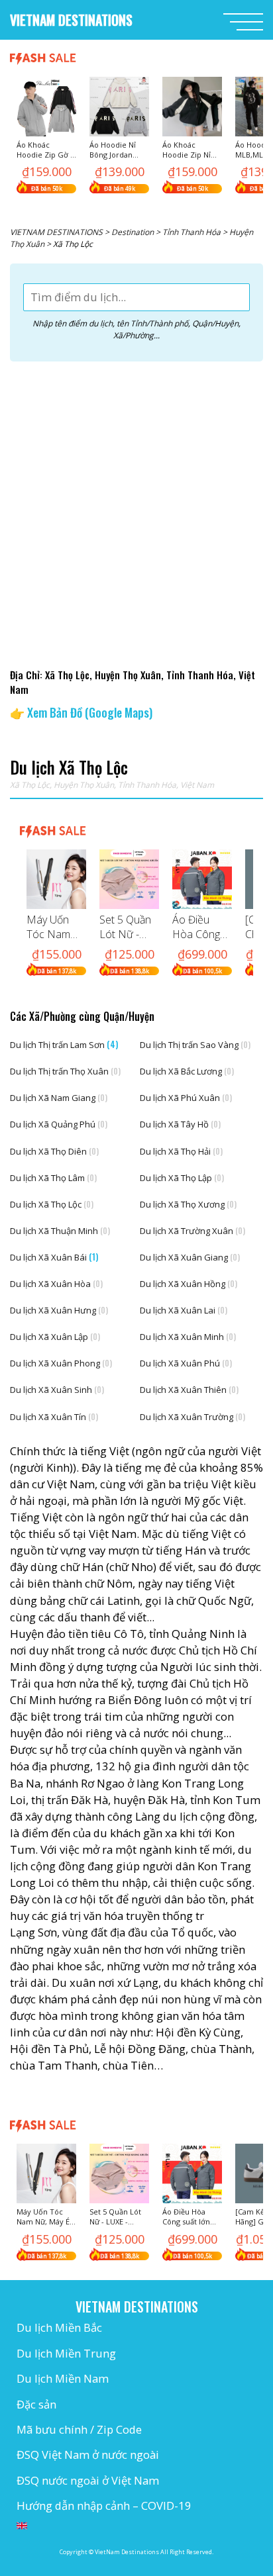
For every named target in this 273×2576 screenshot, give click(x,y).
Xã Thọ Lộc (30, 785)
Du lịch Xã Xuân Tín (54, 1417)
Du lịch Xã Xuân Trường (192, 1417)
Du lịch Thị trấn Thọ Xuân (65, 1071)
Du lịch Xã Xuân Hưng (59, 1310)
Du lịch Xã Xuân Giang (190, 1257)
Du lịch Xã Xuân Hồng (189, 1284)
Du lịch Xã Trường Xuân (192, 1231)
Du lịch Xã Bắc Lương (187, 1071)
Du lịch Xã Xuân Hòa (56, 1284)
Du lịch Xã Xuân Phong (61, 1363)
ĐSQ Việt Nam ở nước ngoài (88, 2455)
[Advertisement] (136, 511)
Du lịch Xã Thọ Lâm (53, 1178)
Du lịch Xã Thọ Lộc (52, 1204)
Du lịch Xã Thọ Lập (182, 1178)
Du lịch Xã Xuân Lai (184, 1310)
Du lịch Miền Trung (66, 2353)
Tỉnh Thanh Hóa (147, 785)
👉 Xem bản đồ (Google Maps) (81, 712)
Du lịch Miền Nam (63, 2378)
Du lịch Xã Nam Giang (59, 1098)
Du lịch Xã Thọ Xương (188, 1204)
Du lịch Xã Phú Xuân (186, 1098)
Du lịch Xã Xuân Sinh (57, 1390)
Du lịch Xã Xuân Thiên (189, 1390)
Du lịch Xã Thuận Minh (60, 1231)
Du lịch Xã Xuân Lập (55, 1337)
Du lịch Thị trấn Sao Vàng (195, 1045)
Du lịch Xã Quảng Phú (59, 1124)
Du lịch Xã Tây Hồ (180, 1124)
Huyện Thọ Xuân (84, 785)
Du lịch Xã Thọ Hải (181, 1151)
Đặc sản (36, 2404)
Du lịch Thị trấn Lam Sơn (64, 1044)
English (22, 2526)
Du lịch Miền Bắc (59, 2327)
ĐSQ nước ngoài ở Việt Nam (88, 2480)
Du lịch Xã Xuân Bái (54, 1257)
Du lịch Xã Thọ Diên (54, 1151)
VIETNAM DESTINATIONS (71, 20)
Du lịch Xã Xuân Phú (186, 1363)
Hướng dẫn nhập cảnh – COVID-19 (104, 2505)
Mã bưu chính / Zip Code (79, 2429)
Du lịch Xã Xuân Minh (188, 1337)
